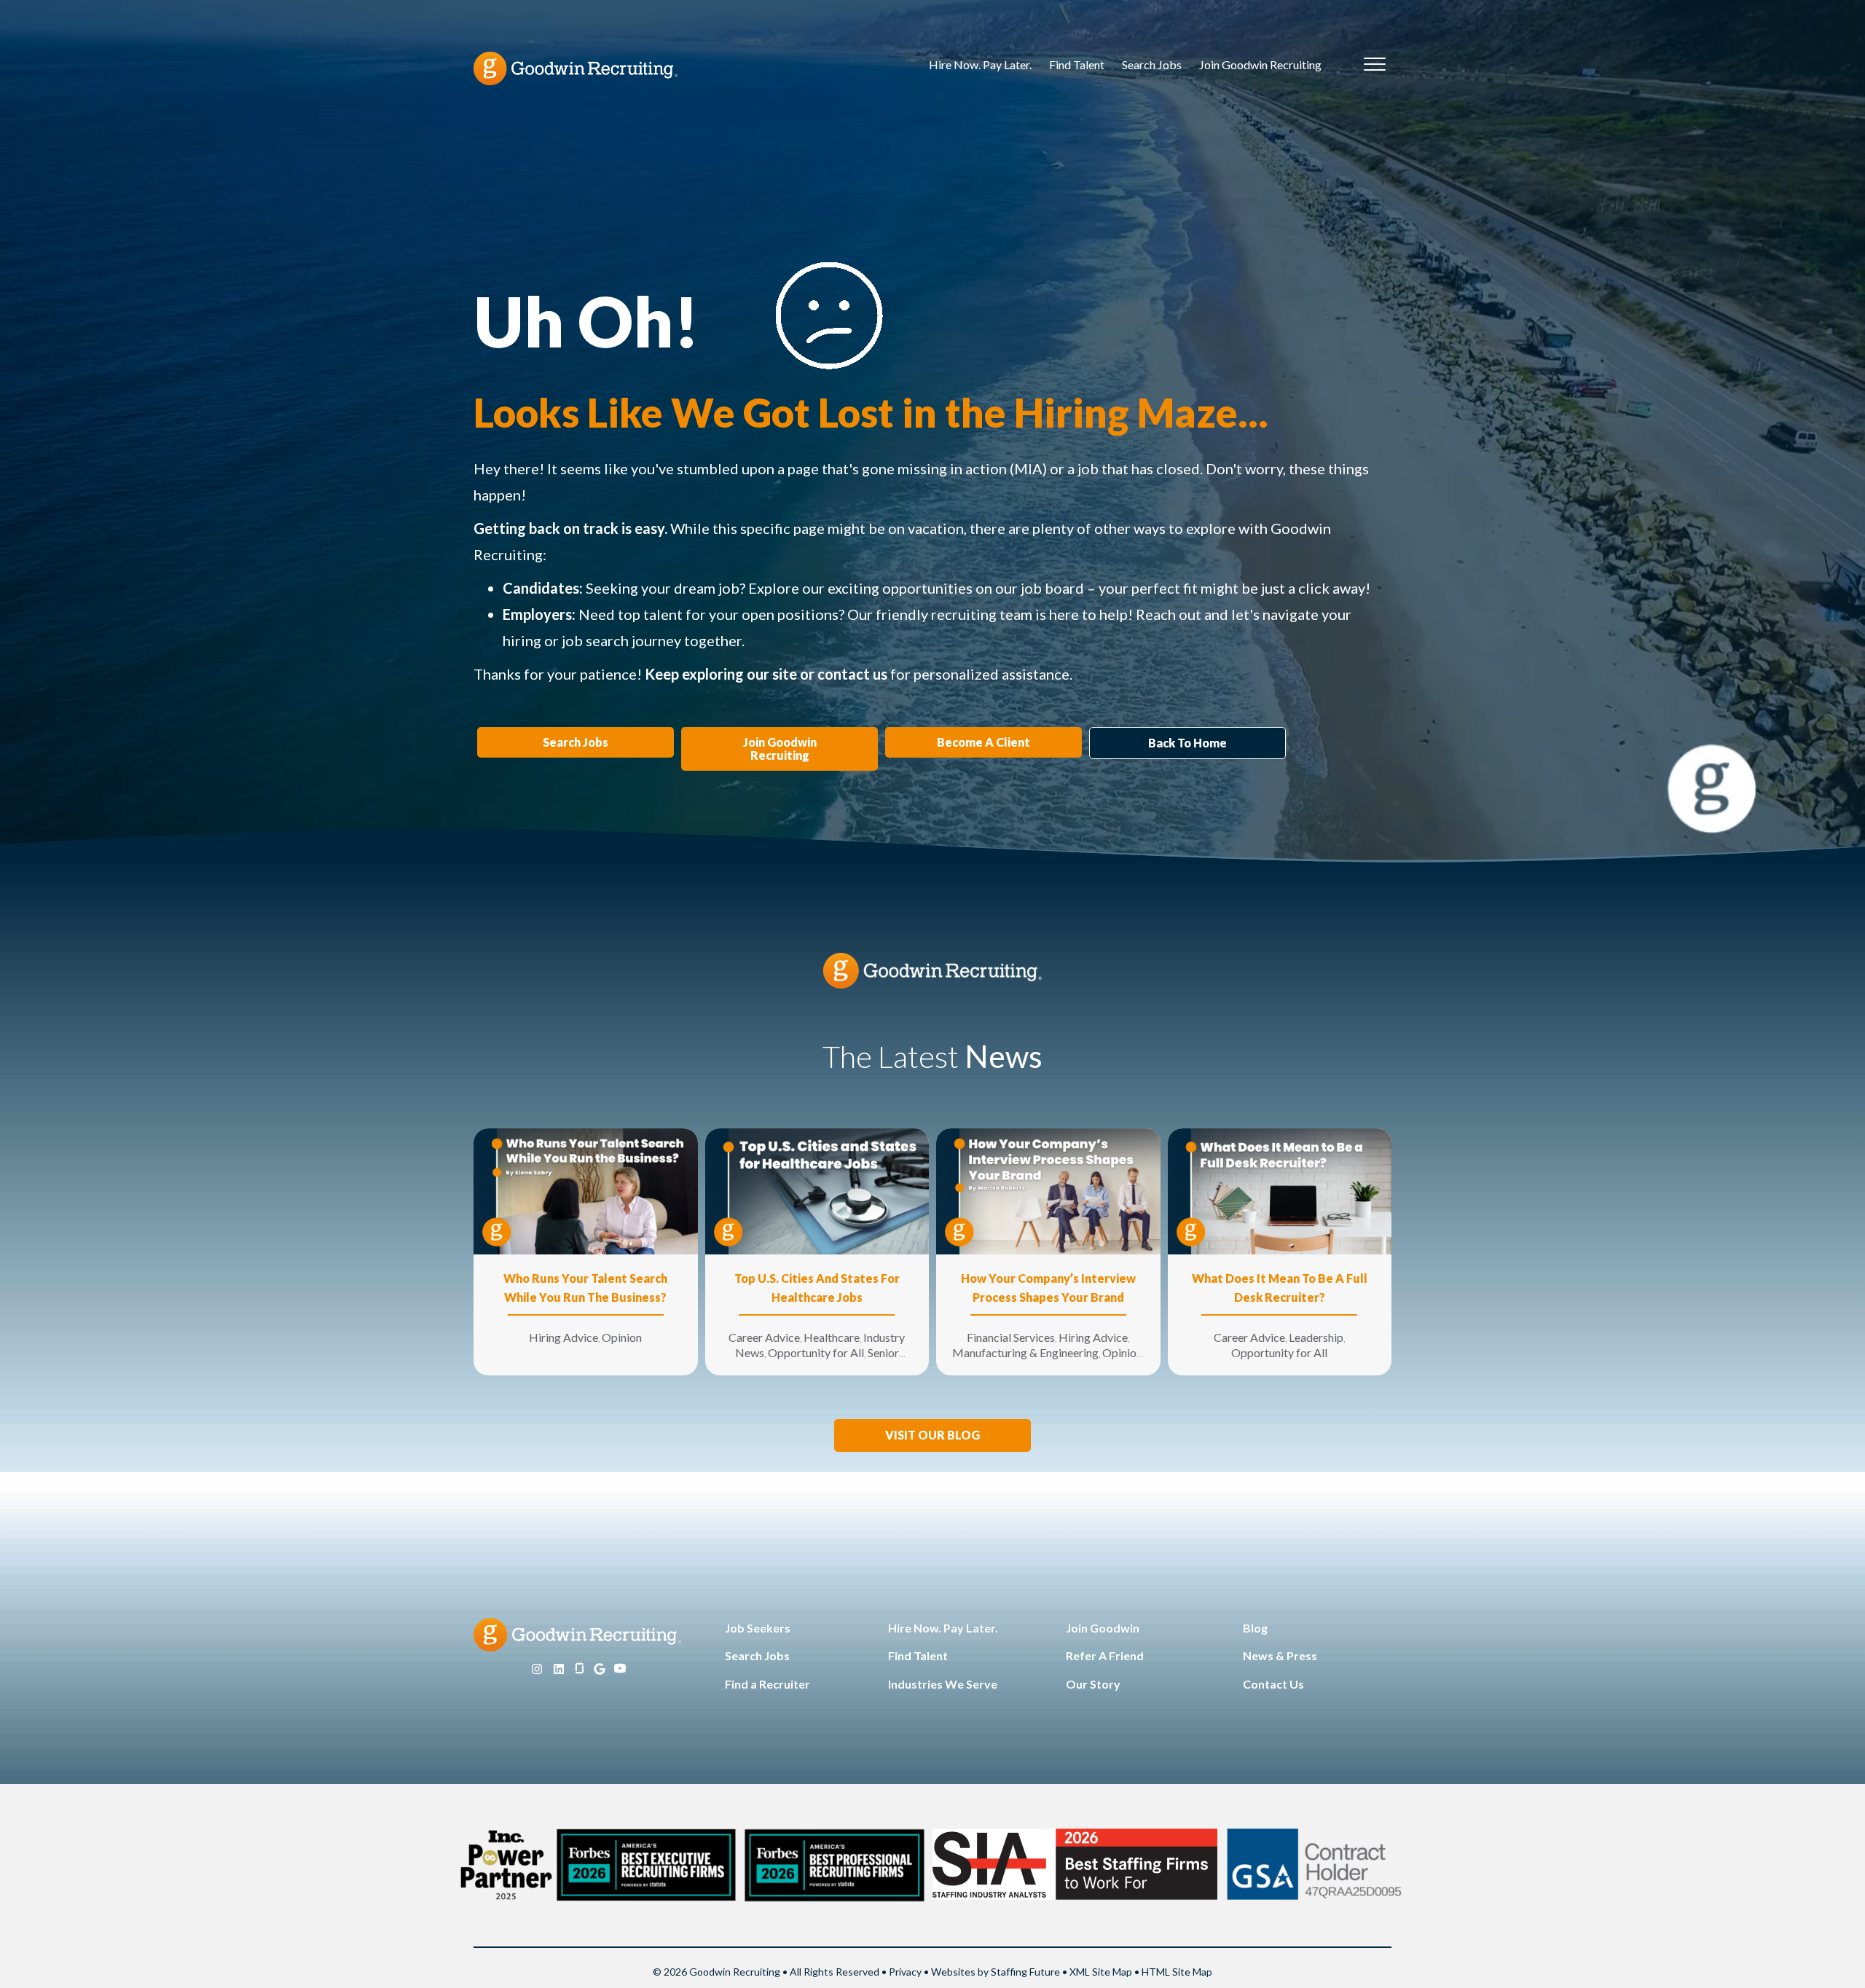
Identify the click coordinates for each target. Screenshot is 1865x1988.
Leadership (1316, 1337)
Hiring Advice (564, 1337)
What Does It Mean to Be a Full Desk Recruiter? (1280, 1288)
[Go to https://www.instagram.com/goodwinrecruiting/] (537, 1669)
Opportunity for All (816, 1352)
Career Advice (764, 1337)
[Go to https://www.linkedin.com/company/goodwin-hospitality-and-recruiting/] (559, 1669)
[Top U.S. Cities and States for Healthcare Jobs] (817, 1190)
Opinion (622, 1337)
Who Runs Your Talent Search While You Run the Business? (585, 1288)
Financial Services (1011, 1337)
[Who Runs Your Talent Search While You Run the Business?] (586, 1190)
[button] (932, 1435)
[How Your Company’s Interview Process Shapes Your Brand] (1048, 1190)
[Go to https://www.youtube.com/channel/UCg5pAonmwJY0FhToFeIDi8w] (620, 1669)
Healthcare (832, 1337)
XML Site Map (1101, 1972)
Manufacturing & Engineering (1025, 1352)
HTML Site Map (1177, 1972)
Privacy (905, 1972)
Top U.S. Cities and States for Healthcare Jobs (817, 1288)
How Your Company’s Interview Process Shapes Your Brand (1048, 1288)
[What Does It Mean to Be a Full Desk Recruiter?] (1280, 1190)
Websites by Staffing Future (996, 1972)
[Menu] (1375, 65)
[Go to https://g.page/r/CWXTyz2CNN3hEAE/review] (600, 1669)
